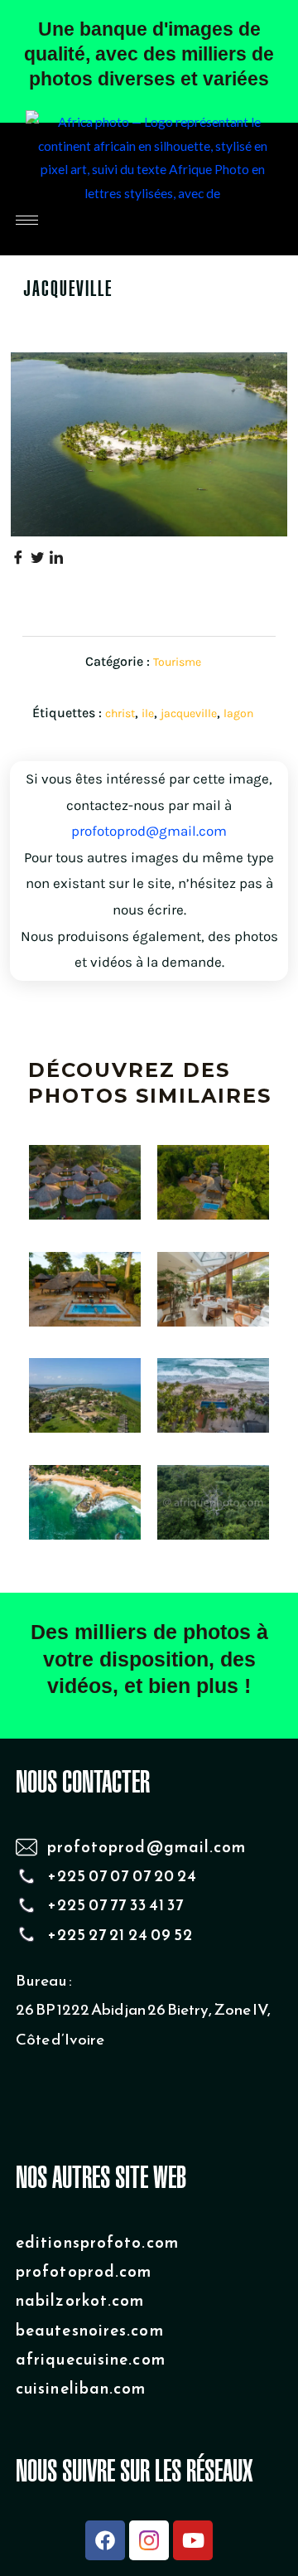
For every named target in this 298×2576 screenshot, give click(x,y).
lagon (238, 713)
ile (148, 713)
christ (120, 713)
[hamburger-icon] (27, 220)
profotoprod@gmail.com (149, 831)
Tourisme (177, 662)
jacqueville (189, 713)
